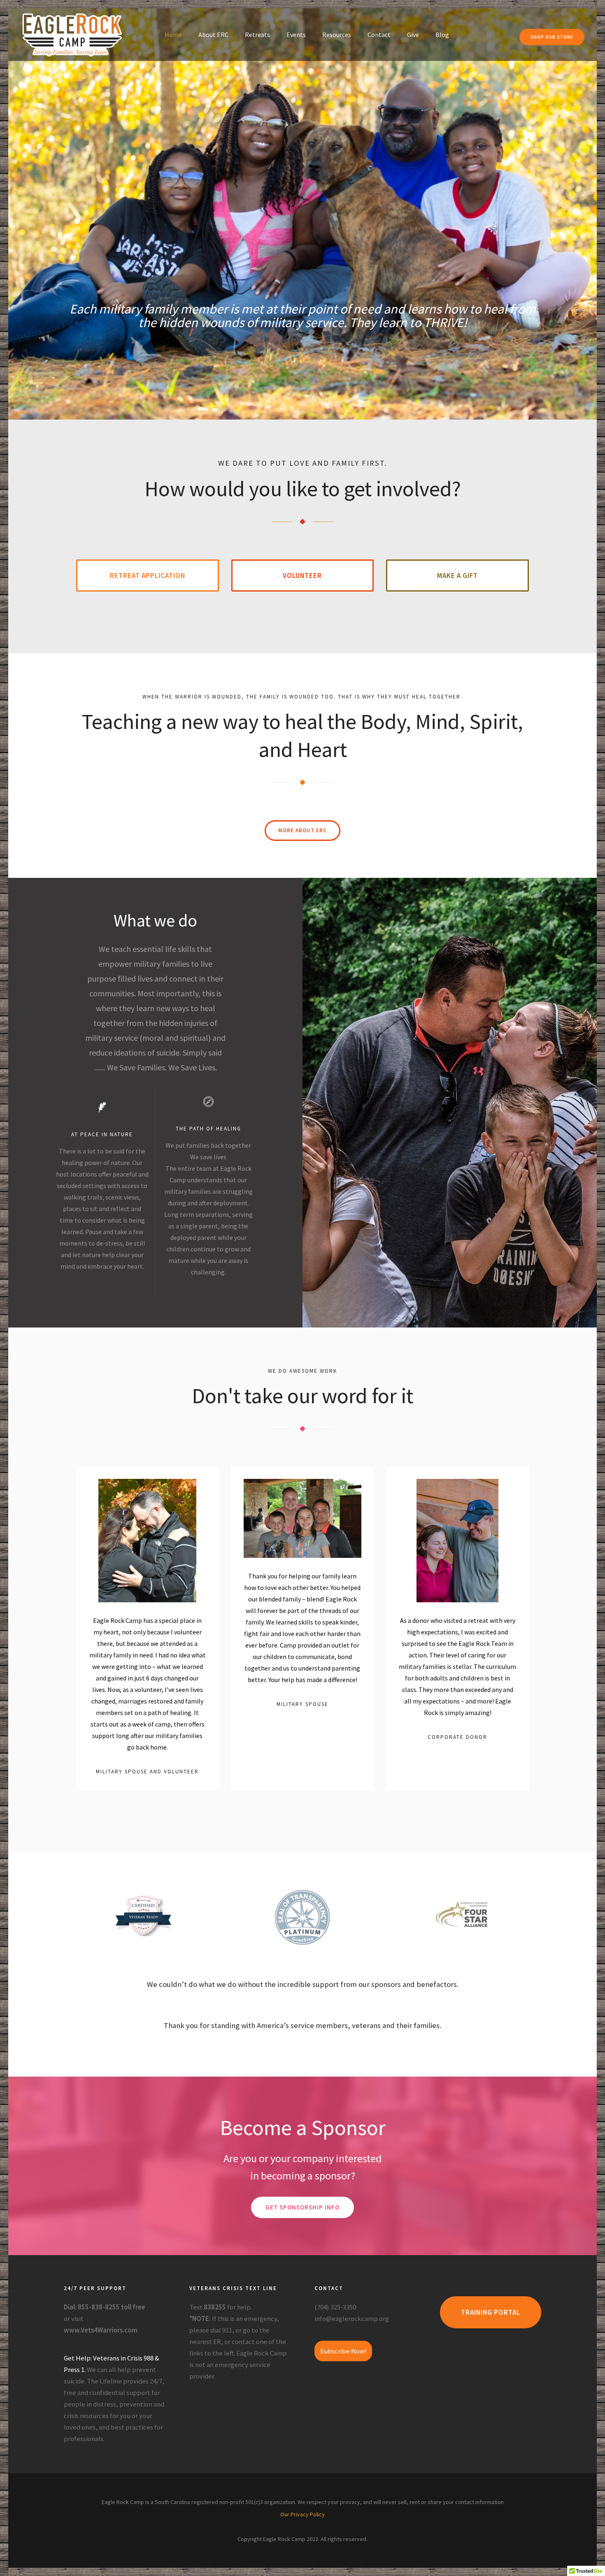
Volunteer (302, 576)
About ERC (213, 35)
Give (413, 35)
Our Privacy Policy (302, 2514)
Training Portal (491, 2312)
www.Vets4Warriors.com (101, 2330)
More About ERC (302, 830)
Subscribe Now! (343, 2351)
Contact (379, 35)
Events (296, 35)
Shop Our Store (552, 37)
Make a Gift (457, 576)
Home (173, 35)
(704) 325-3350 (335, 2307)
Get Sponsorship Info (302, 2207)
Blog (442, 35)
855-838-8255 (99, 2307)
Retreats (257, 35)
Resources (337, 35)
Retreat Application (148, 576)
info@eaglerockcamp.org (352, 2318)
